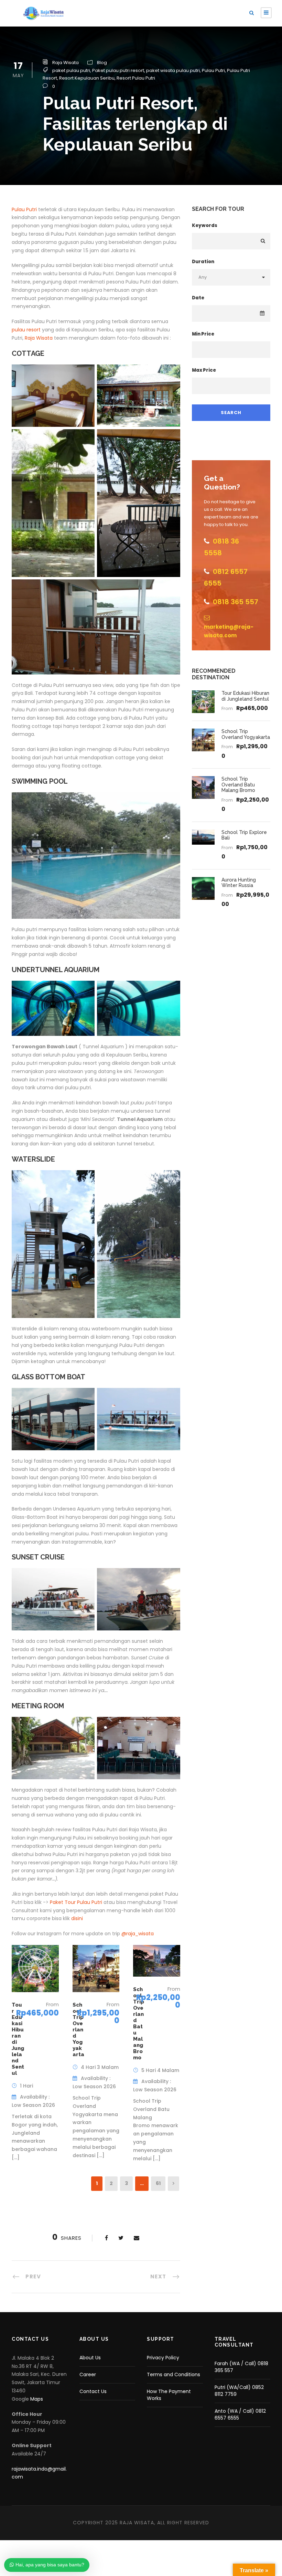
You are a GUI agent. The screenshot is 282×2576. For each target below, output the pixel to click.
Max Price (204, 370)
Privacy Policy (163, 2358)
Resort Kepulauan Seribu (87, 78)
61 (158, 2183)
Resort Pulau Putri (136, 78)
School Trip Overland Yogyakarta (78, 2030)
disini (77, 1918)
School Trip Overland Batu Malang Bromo (139, 2023)
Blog (102, 63)
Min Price (203, 334)
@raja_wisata (138, 1934)
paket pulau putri (71, 70)
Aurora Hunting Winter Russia (239, 883)
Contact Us (93, 2391)
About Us (90, 2358)
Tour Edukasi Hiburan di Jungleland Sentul (245, 696)
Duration (203, 262)
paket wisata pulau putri (173, 70)
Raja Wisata (66, 63)
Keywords (205, 225)
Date (198, 298)
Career (88, 2374)
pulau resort (26, 330)
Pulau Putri (213, 70)
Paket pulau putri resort (118, 70)
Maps (37, 2399)
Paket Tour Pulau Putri (75, 1902)
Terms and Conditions (173, 2374)
